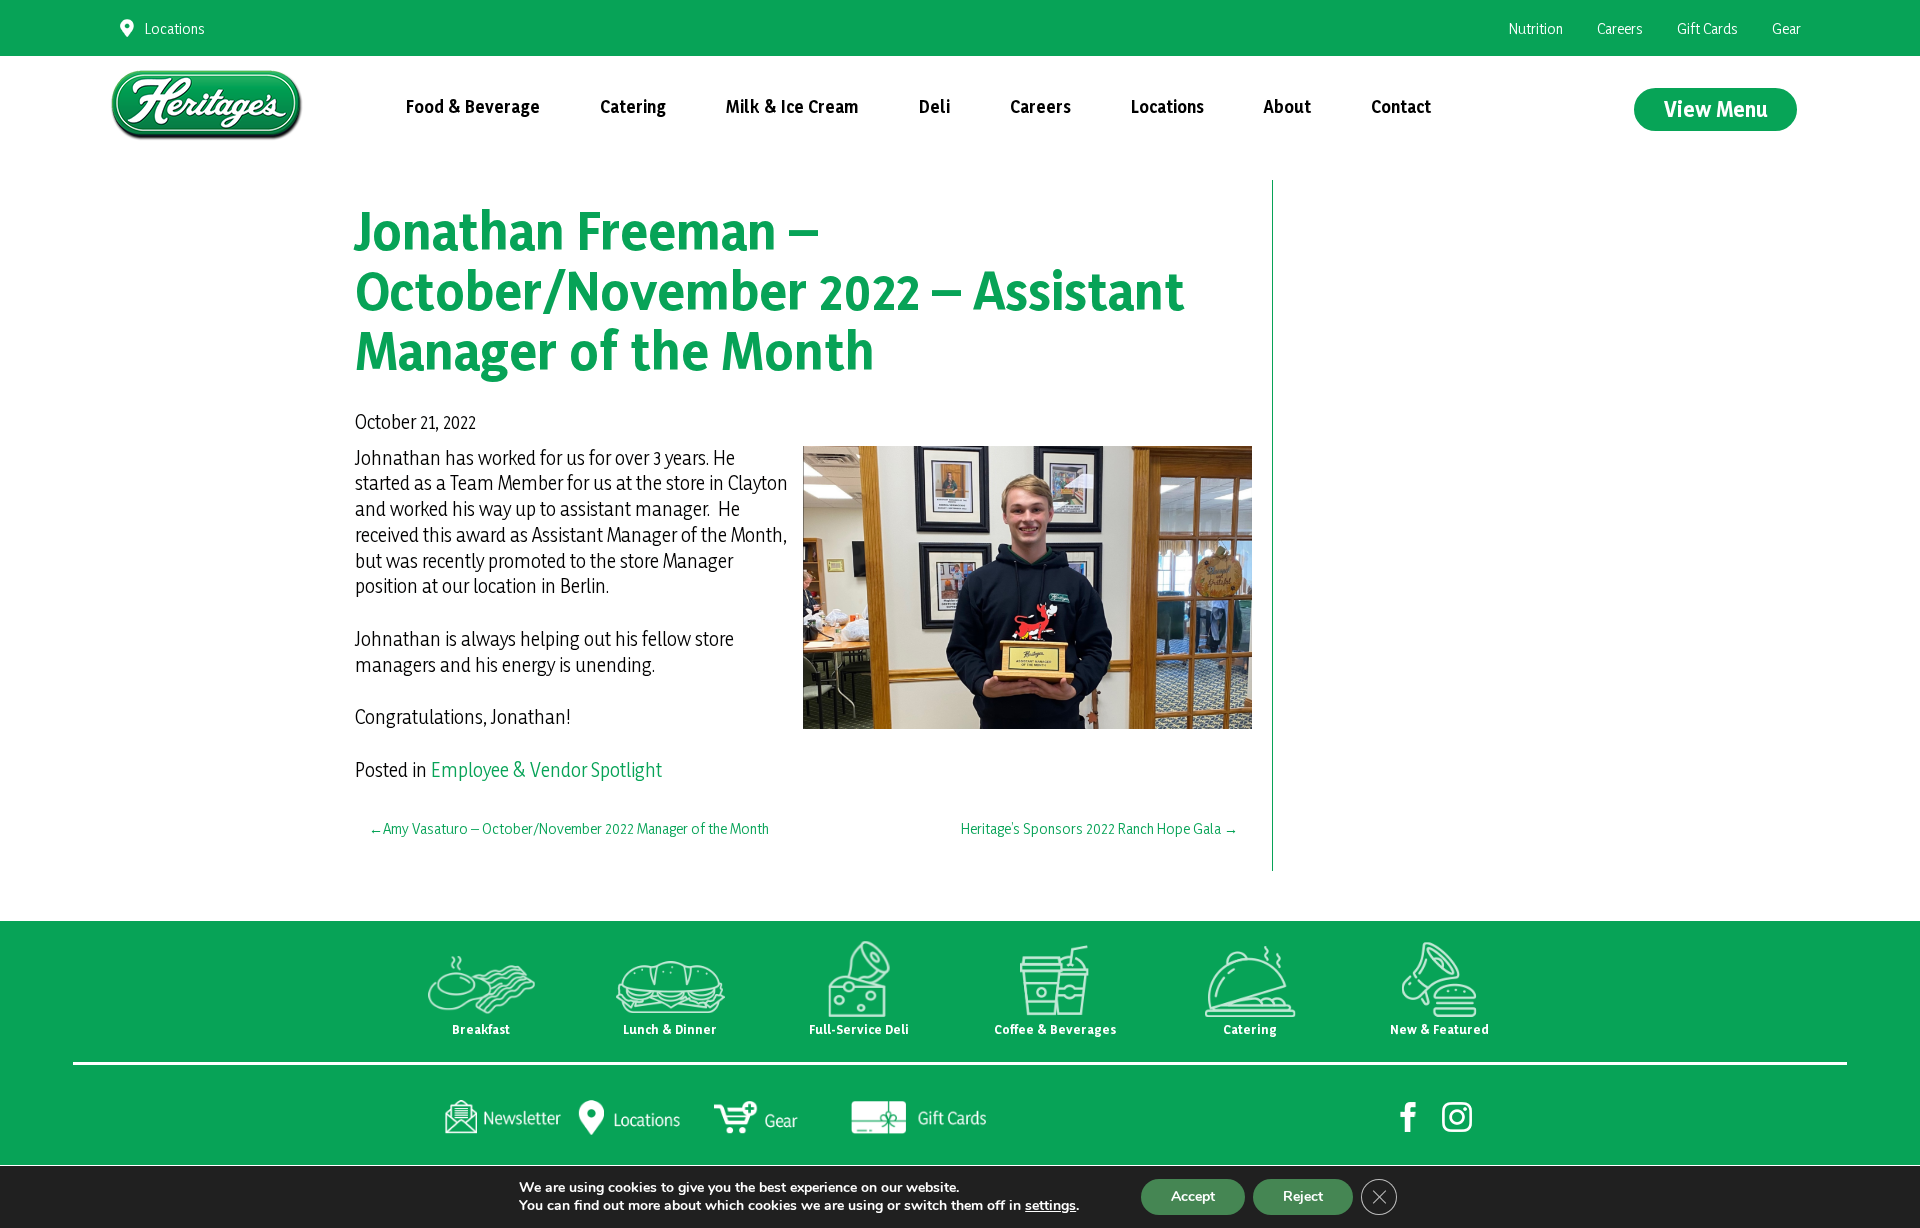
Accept (1193, 1196)
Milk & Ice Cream (792, 106)
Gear (1786, 28)
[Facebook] (1408, 1115)
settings (1050, 1206)
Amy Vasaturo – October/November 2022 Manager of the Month (576, 828)
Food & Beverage (473, 106)
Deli (934, 106)
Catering (633, 106)
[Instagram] (1457, 1115)
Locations (175, 28)
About (1287, 106)
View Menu (1715, 109)
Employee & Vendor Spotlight (546, 770)
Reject (1303, 1196)
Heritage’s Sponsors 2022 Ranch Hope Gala (1091, 828)
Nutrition (1536, 28)
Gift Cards (1707, 28)
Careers (1620, 28)
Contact (1401, 106)
